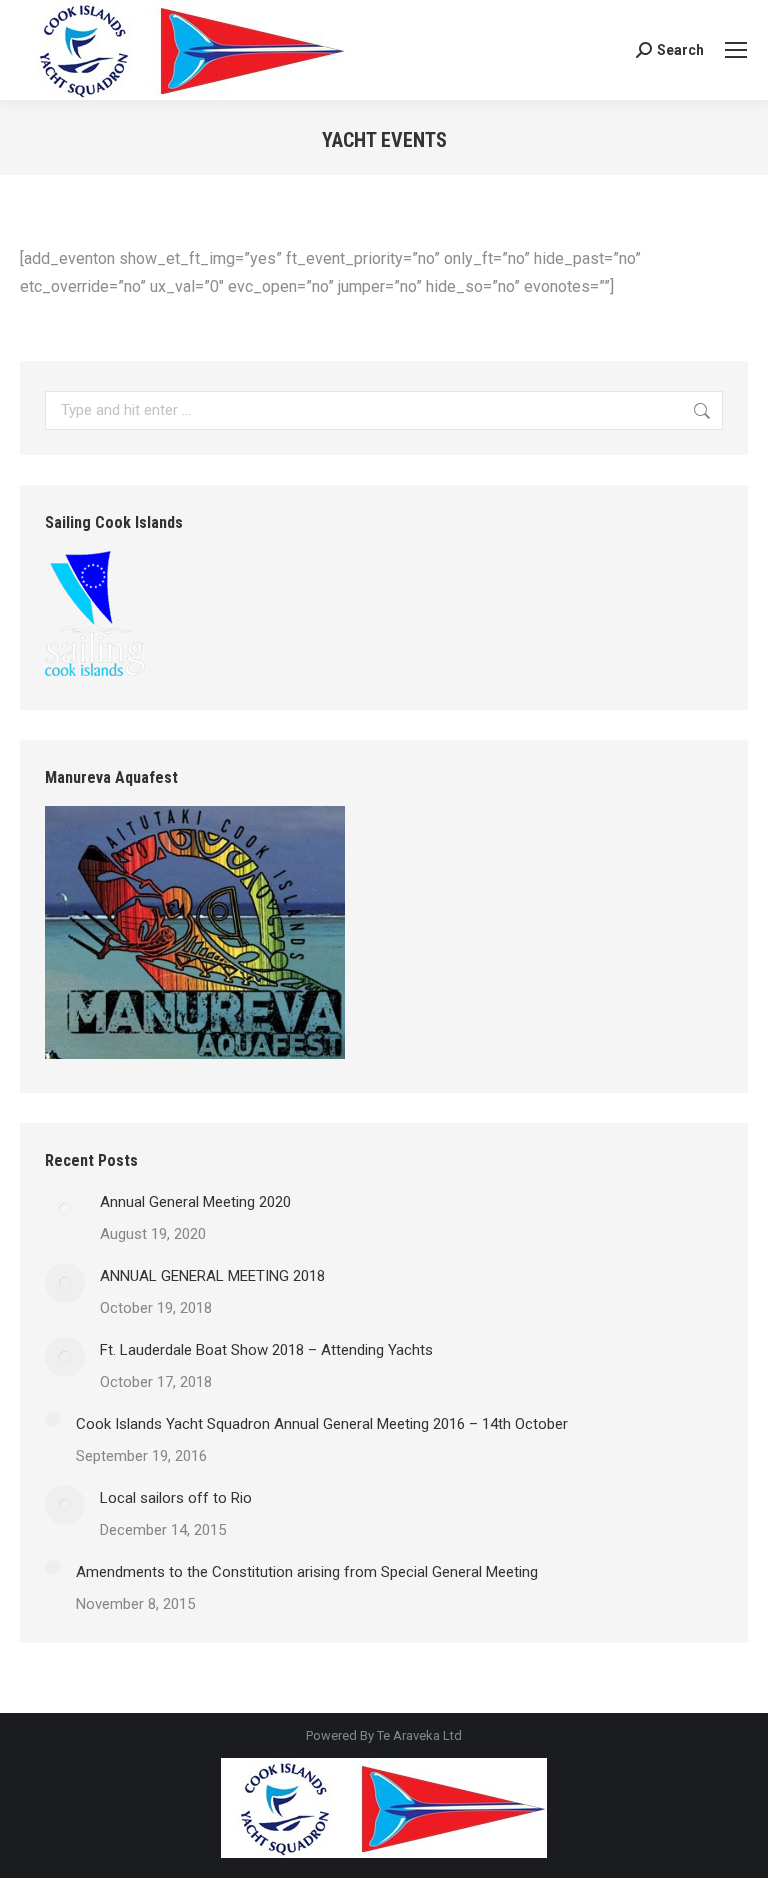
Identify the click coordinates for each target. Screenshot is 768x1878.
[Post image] (65, 1209)
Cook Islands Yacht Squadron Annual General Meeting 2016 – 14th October (322, 1424)
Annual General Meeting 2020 (195, 1202)
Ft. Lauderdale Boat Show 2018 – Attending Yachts (266, 1350)
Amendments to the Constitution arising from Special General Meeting (307, 1572)
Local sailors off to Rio (176, 1498)
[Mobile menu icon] (736, 50)
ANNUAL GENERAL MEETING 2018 (212, 1276)
